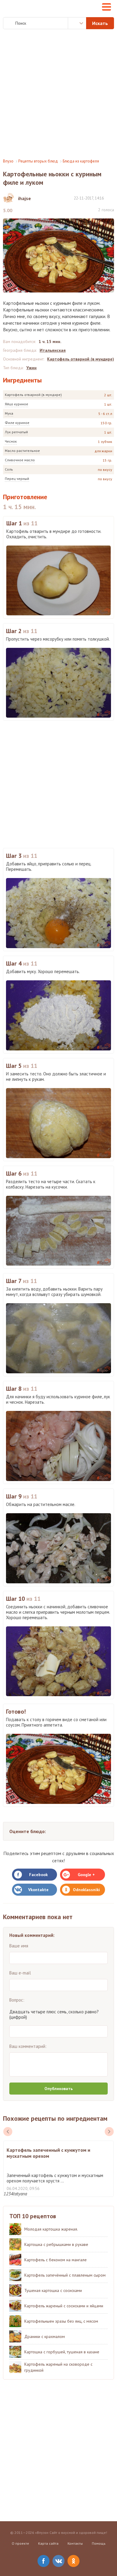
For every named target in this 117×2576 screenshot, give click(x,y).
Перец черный (17, 479)
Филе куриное (17, 423)
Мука (9, 413)
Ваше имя (19, 1946)
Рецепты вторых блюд (38, 161)
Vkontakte (38, 1890)
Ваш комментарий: (28, 2046)
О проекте (20, 2543)
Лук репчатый (16, 432)
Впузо (8, 161)
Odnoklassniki (86, 1890)
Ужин (31, 368)
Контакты (75, 2543)
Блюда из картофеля (81, 161)
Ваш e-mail (20, 1973)
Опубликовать (58, 2089)
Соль (9, 469)
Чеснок (11, 441)
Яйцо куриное (16, 404)
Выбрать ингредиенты (77, 23)
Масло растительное (22, 451)
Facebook (38, 1875)
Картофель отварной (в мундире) (33, 395)
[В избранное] (111, 198)
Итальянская (53, 350)
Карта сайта (48, 2543)
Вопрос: (17, 2000)
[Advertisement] (58, 94)
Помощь (99, 2543)
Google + (86, 1875)
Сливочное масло (20, 460)
